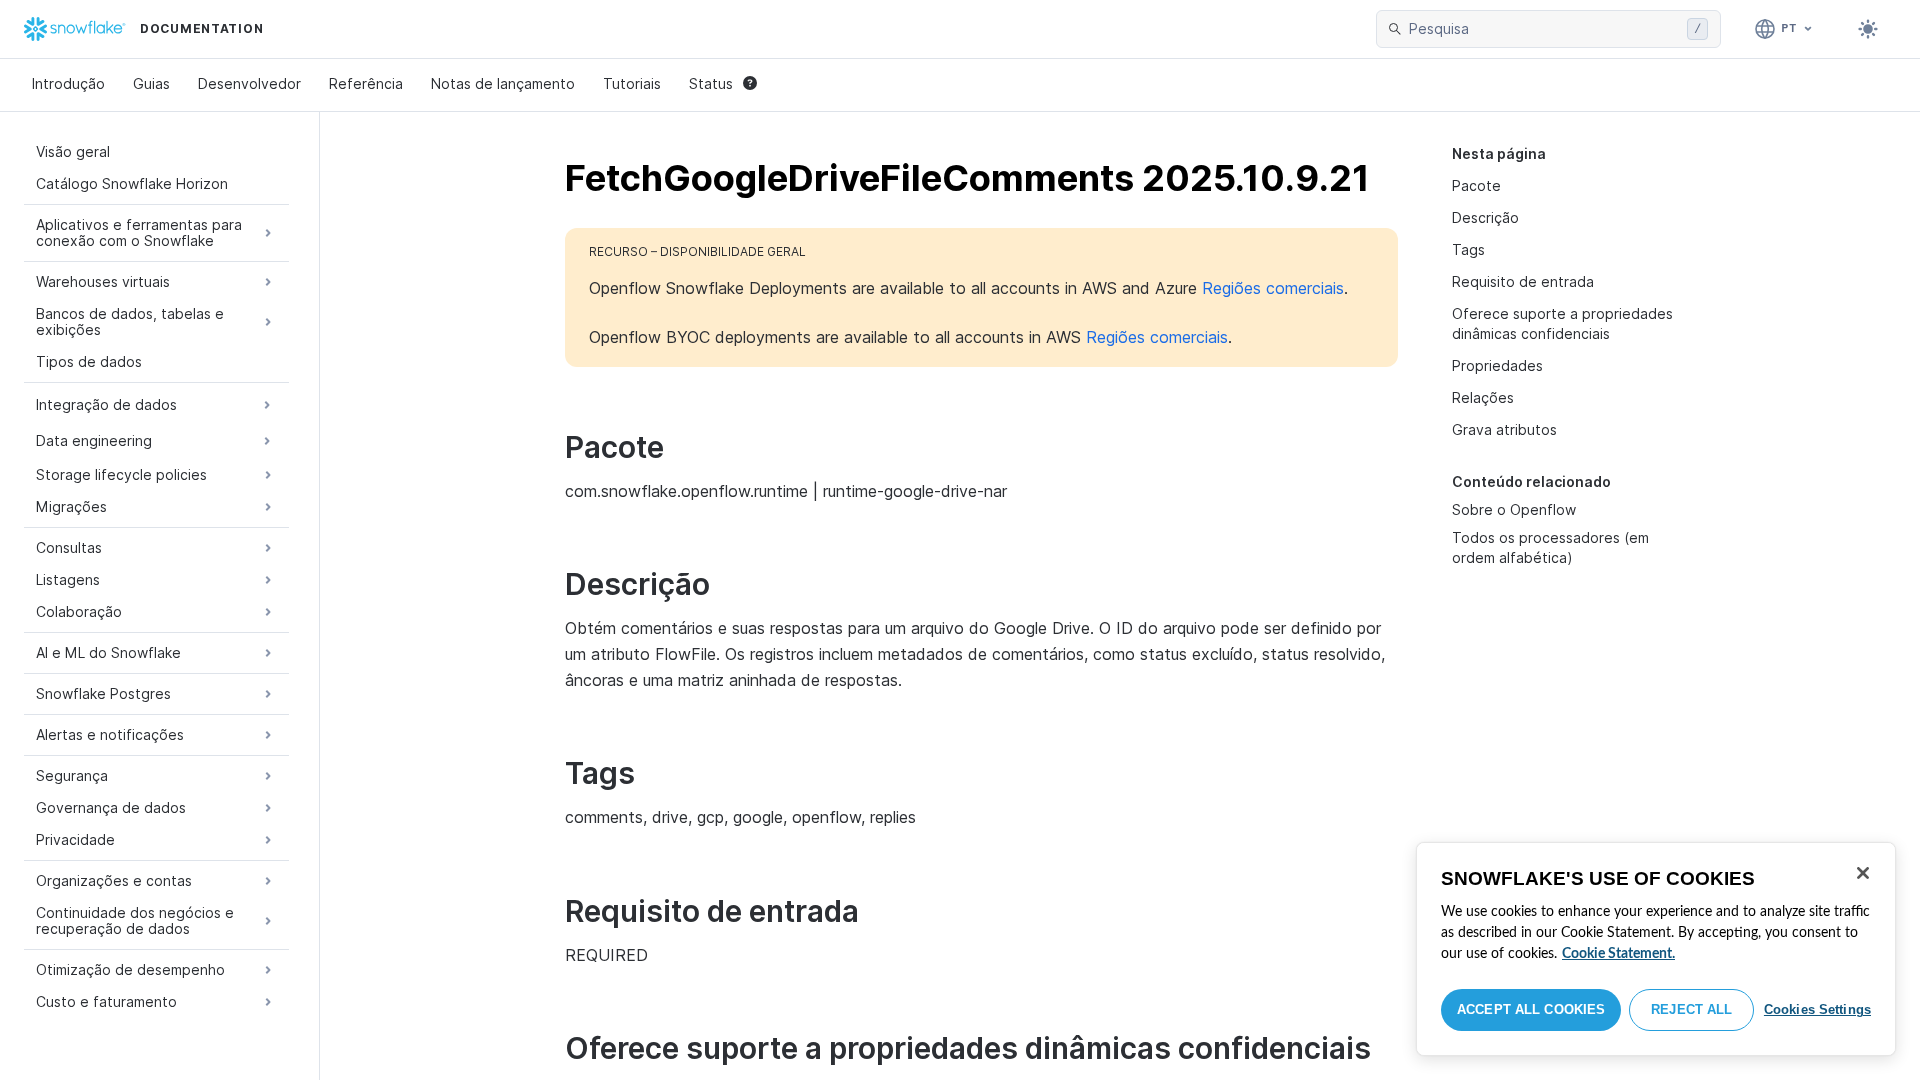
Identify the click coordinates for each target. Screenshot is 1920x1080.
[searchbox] (1544, 29)
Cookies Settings (1817, 1009)
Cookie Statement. (1618, 954)
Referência (366, 83)
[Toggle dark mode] (1868, 29)
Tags (1468, 249)
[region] (1656, 949)
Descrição (1485, 217)
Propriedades (1497, 365)
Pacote (1476, 185)
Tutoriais (632, 83)
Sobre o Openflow (1514, 509)
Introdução (68, 83)
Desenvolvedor (249, 83)
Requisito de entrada (1523, 281)
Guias (151, 83)
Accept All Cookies (1531, 1009)
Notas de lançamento (503, 83)
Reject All (1691, 1009)
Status (711, 83)
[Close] (1863, 873)
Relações (1483, 397)
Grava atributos (1504, 429)
